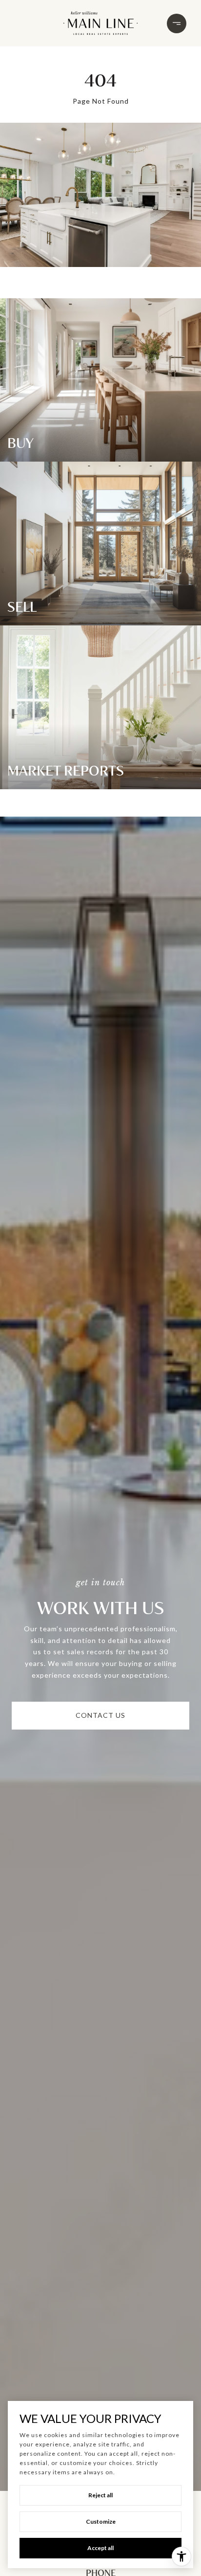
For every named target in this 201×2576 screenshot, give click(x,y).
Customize (101, 2521)
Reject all (100, 2495)
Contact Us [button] (100, 1715)
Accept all (100, 2548)
